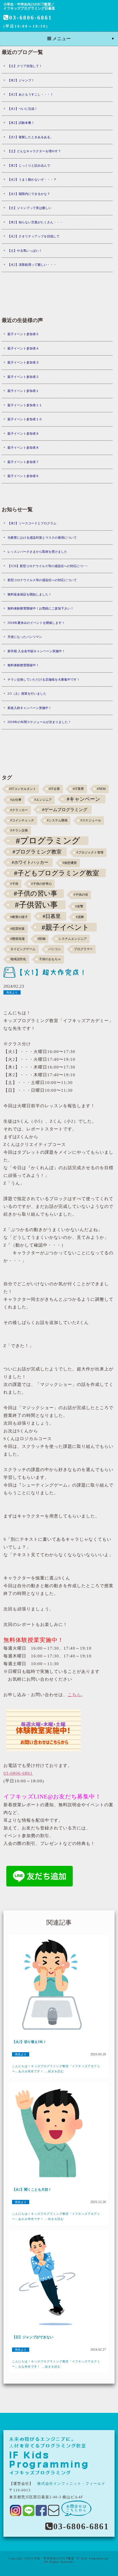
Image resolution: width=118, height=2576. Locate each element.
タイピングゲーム (23, 949)
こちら (74, 1695)
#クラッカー (19, 810)
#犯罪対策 (17, 929)
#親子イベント (65, 927)
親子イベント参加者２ (23, 377)
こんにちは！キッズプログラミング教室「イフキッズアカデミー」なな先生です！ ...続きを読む (56, 2364)
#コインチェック (22, 820)
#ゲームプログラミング (65, 809)
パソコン (55, 949)
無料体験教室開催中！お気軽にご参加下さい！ (41, 608)
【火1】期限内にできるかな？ (29, 194)
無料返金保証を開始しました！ (29, 594)
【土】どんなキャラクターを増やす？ (34, 151)
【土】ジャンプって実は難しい (29, 208)
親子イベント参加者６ (23, 476)
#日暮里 (52, 916)
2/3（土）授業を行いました (27, 694)
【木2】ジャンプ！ (21, 80)
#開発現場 (17, 939)
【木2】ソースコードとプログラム (32, 523)
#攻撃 (79, 906)
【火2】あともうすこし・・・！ (30, 94)
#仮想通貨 (70, 863)
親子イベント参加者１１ (25, 405)
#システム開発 (57, 820)
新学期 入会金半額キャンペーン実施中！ (36, 651)
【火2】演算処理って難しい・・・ (32, 265)
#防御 (42, 939)
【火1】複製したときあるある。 (30, 137)
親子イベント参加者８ (23, 448)
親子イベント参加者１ (23, 391)
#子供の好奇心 (42, 884)
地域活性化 (18, 959)
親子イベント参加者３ (23, 362)
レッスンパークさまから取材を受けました (37, 552)
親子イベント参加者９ (23, 433)
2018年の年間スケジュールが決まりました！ (39, 722)
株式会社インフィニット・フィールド (71, 2484)
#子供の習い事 (36, 894)
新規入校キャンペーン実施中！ (29, 708)
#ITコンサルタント (23, 789)
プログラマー (83, 949)
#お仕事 (16, 800)
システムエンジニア (73, 939)
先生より (12, 992)
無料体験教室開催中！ (23, 665)
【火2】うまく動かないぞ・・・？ (32, 179)
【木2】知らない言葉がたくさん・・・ (35, 222)
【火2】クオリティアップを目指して (34, 236)
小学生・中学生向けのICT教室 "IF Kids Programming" (70, 2558)
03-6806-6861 (31, 17)
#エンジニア (43, 800)
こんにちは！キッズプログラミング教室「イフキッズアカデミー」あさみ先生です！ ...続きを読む (56, 2069)
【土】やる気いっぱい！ (25, 251)
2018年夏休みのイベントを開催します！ (36, 623)
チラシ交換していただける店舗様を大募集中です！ (44, 679)
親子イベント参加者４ (23, 348)
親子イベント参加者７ (23, 462)
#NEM (101, 789)
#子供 (14, 884)
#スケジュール (91, 820)
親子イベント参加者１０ (25, 419)
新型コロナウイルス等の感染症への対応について (42, 580)
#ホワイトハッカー (30, 862)
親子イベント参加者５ (23, 334)
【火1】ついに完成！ (22, 109)
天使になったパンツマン (25, 637)
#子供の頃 (81, 895)
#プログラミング (48, 841)
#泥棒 (80, 917)
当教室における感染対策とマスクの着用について (42, 538)
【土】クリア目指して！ (25, 66)
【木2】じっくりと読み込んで (29, 165)
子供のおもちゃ (50, 959)
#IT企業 (54, 789)
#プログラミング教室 (37, 852)
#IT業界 (78, 789)
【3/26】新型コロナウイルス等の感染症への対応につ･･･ (48, 566)
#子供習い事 (36, 905)
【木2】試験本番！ (21, 123)
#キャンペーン (83, 799)
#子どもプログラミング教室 (57, 873)
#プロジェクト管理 (90, 853)
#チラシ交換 (19, 830)
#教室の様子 (19, 917)
